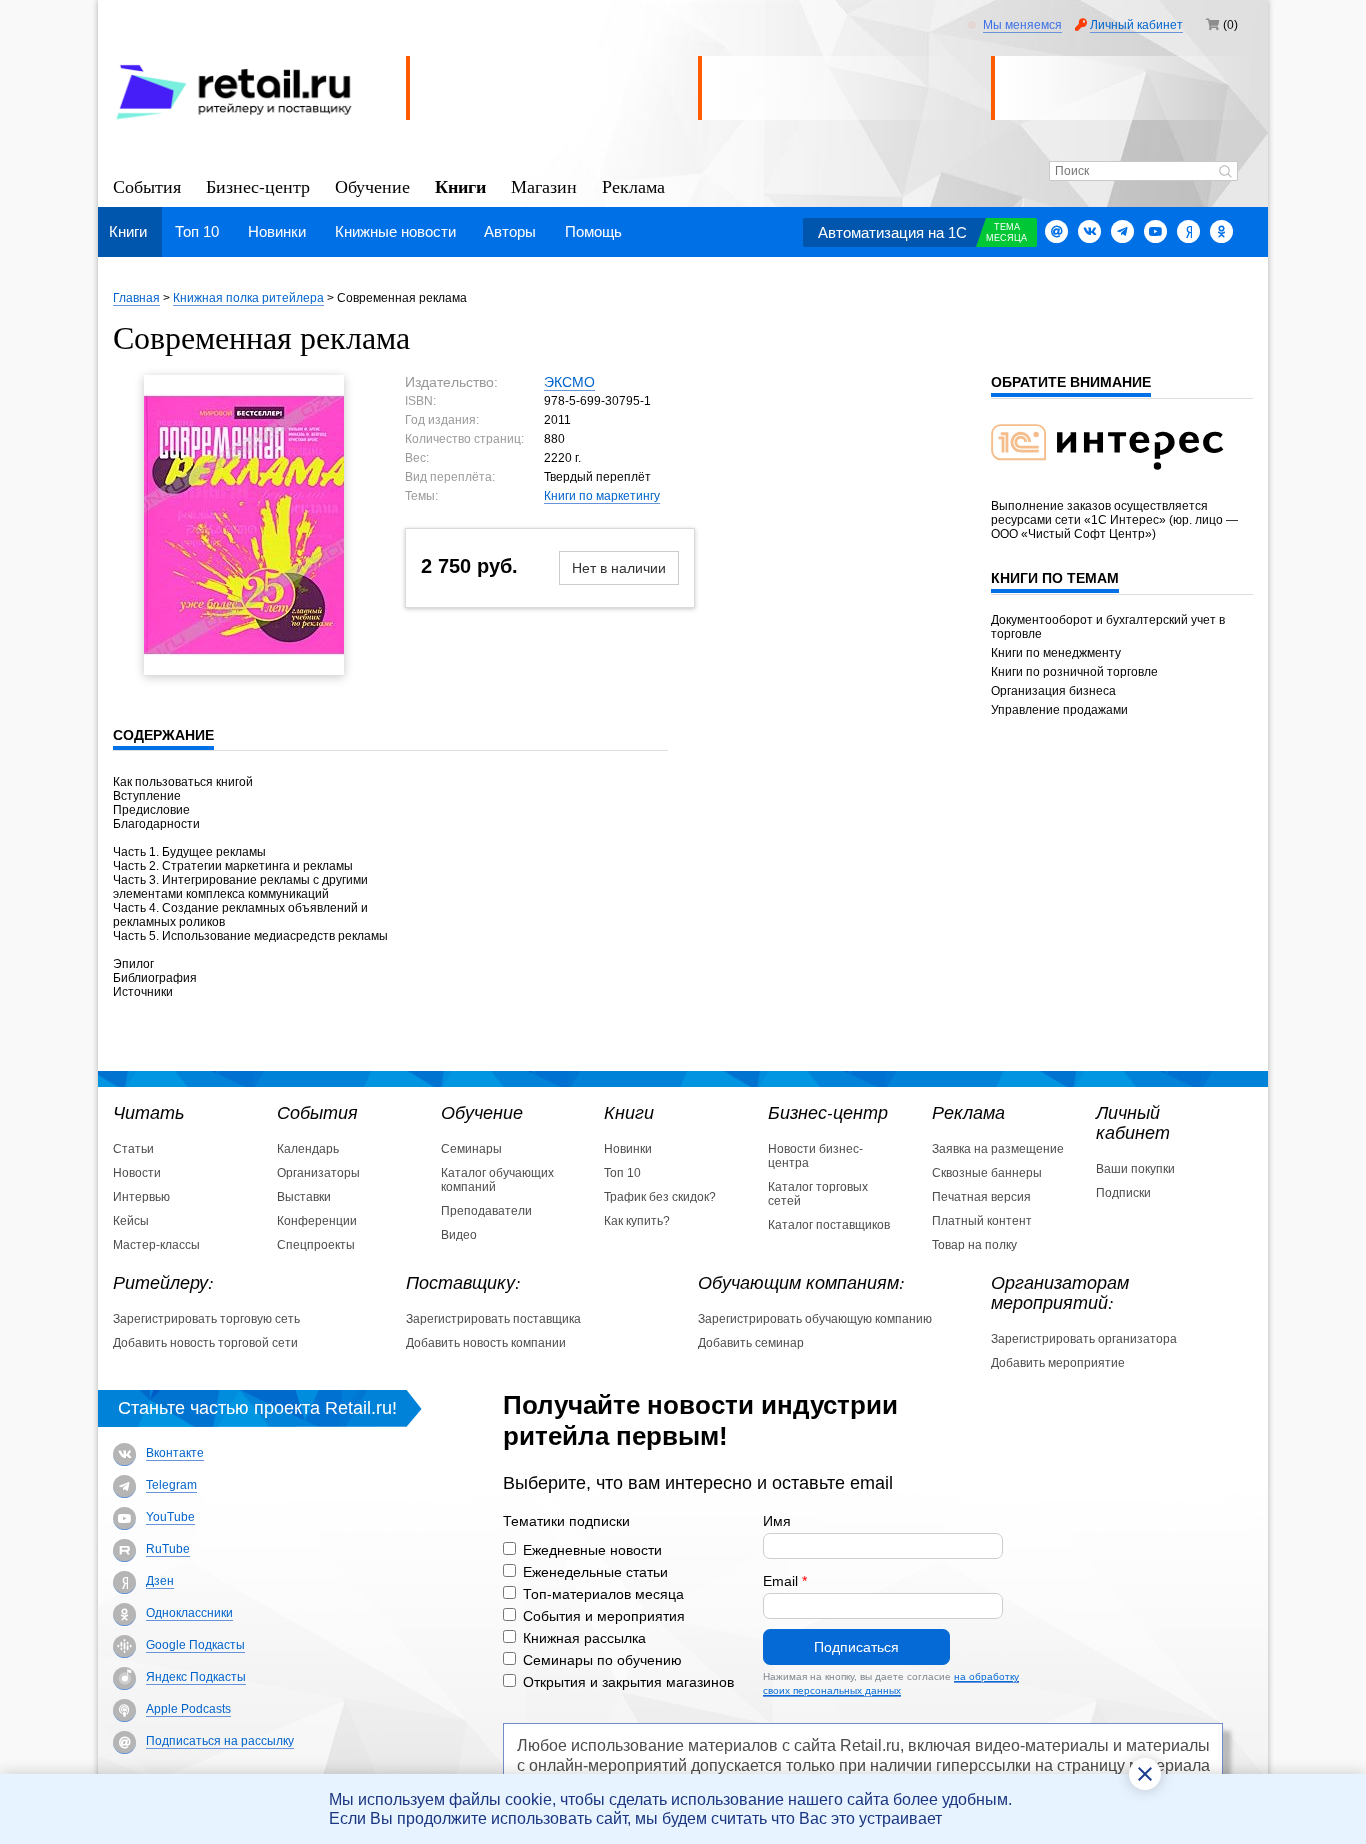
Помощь (593, 231)
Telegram (171, 1485)
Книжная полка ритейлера (248, 298)
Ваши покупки (1135, 1169)
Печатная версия (981, 1197)
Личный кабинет (1136, 25)
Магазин (544, 185)
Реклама (633, 185)
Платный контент (982, 1221)
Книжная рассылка (584, 1638)
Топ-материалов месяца (603, 1594)
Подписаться (856, 1647)
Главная (136, 298)
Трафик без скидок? (660, 1197)
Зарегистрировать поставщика (493, 1319)
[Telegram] (1122, 231)
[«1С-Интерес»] (1120, 482)
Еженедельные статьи (595, 1572)
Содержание (163, 735)
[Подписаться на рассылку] (1056, 231)
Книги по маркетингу (602, 496)
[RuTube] (124, 1550)
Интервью (141, 1197)
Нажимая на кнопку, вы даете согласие (891, 1683)
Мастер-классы (156, 1245)
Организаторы (318, 1173)
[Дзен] (124, 1582)
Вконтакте (175, 1453)
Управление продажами (1059, 710)
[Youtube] (1155, 231)
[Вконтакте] (1089, 231)
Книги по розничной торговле (1074, 672)
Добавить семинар (751, 1343)
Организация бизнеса (1053, 691)
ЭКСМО (569, 382)
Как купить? (637, 1221)
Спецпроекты (316, 1245)
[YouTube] (124, 1518)
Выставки (304, 1197)
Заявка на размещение (998, 1149)
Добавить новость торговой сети (205, 1343)
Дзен (160, 1581)
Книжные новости (395, 231)
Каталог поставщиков (829, 1225)
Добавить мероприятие (1058, 1363)
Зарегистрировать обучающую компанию (815, 1319)
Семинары (471, 1149)
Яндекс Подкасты (196, 1677)
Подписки (1123, 1193)
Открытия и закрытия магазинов (628, 1682)
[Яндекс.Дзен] (1188, 231)
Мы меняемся (1022, 25)
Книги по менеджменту (1056, 653)
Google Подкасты (195, 1645)
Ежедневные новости (592, 1550)
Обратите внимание (1071, 382)
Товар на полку (974, 1245)
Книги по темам (1055, 578)
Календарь (308, 1149)
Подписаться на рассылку (220, 1741)
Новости (137, 1173)
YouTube (170, 1517)
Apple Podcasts (188, 1709)
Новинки (277, 231)
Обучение (372, 185)
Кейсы (131, 1221)
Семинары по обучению (602, 1660)
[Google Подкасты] (124, 1646)
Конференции (317, 1221)
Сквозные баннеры (987, 1173)
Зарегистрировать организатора (1084, 1339)
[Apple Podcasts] (124, 1710)
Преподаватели (486, 1211)
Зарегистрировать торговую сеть (206, 1319)
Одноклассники (189, 1613)
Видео (459, 1235)
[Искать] (1225, 173)
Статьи (133, 1149)
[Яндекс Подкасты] (124, 1678)
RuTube (168, 1549)
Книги (460, 185)
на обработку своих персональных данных (891, 1683)
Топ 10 (197, 231)
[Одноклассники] (1221, 231)
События (147, 185)
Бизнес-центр (258, 185)
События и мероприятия (604, 1616)
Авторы (510, 231)
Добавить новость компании (486, 1343)
